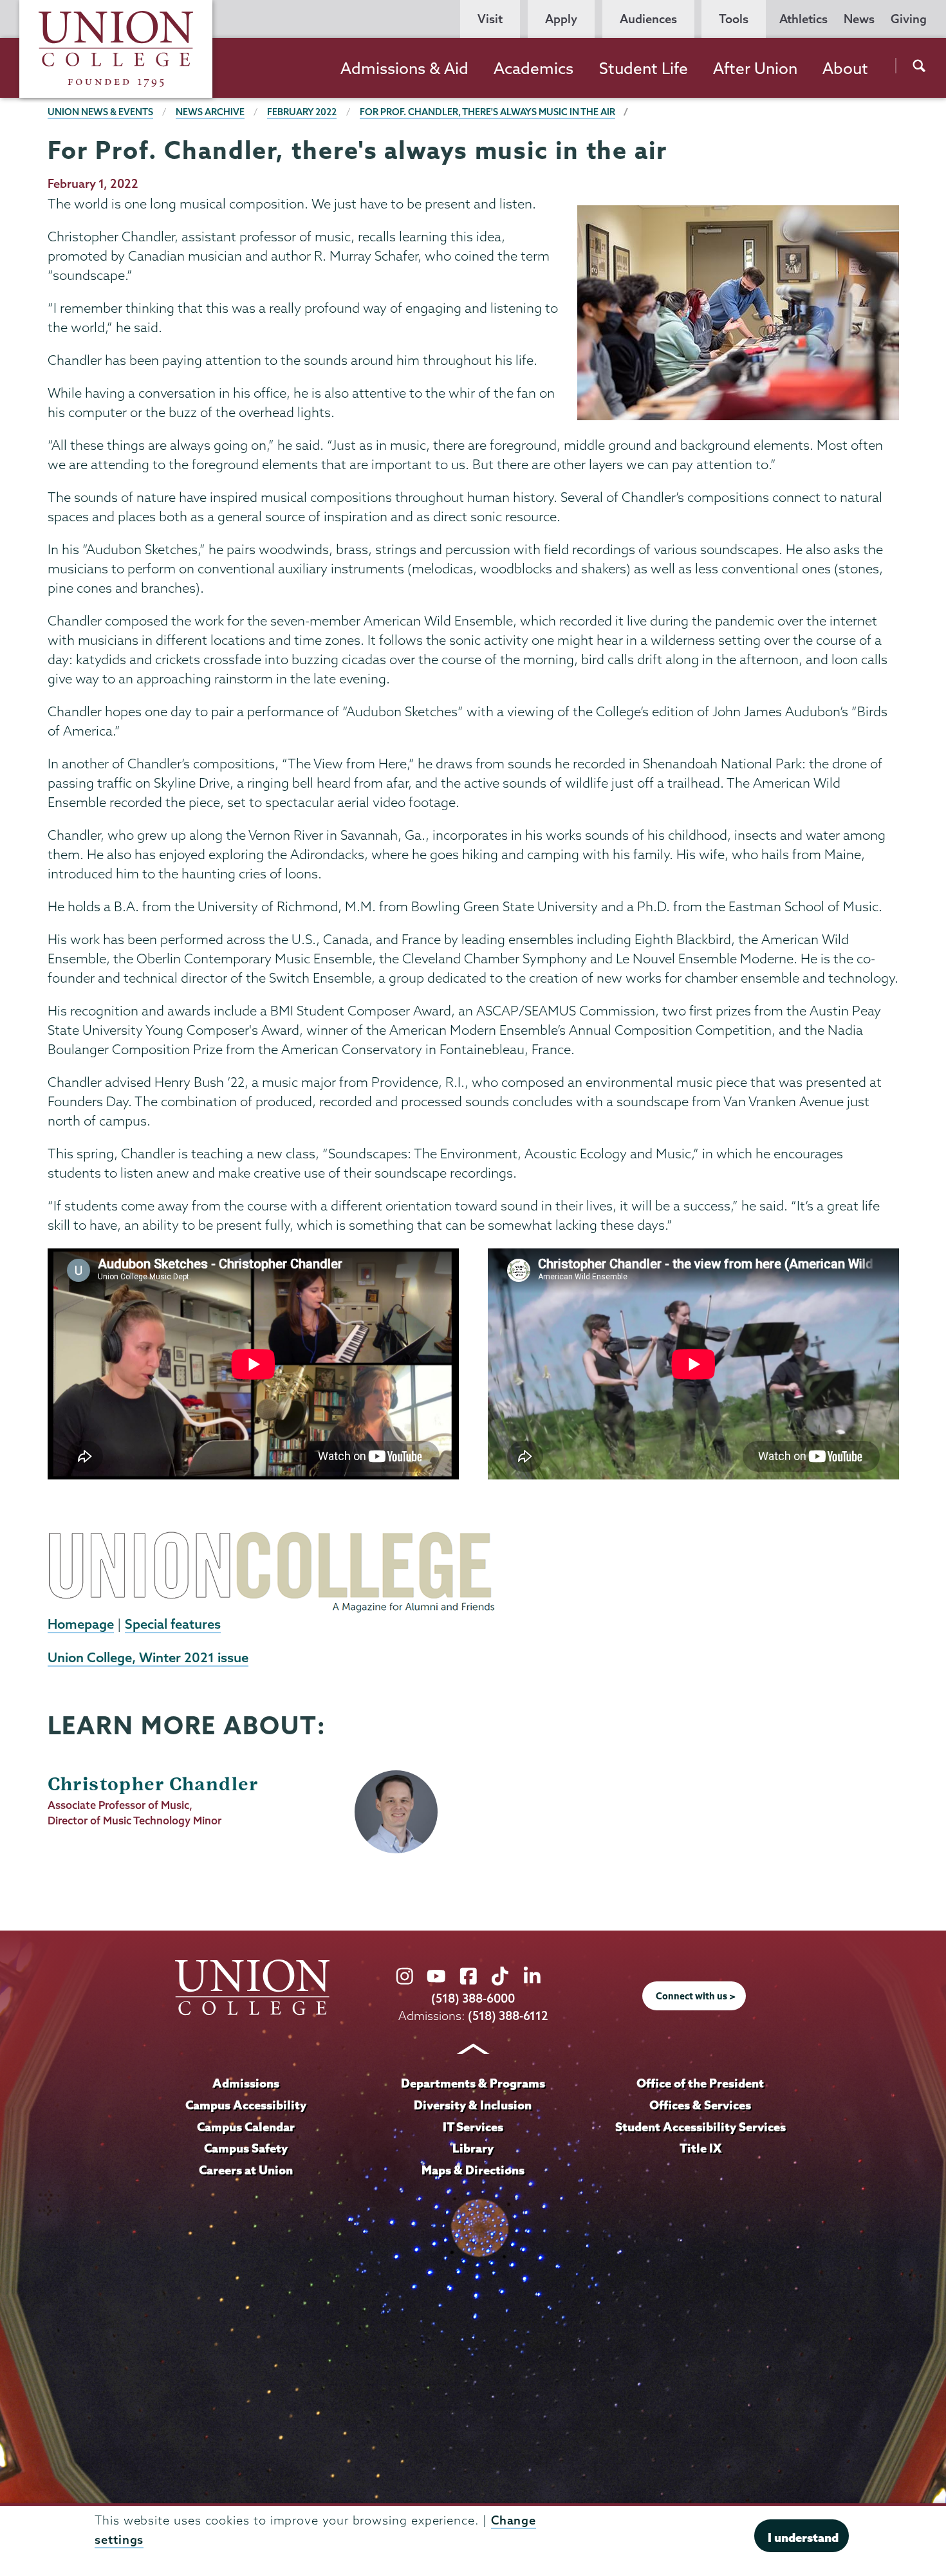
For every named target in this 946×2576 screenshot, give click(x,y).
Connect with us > (696, 1996)
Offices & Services (700, 2105)
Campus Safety (246, 2148)
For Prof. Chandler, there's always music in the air (487, 112)
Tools (734, 19)
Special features (173, 1624)
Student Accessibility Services (700, 2127)
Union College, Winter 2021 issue (148, 1657)
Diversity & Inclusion (473, 2105)
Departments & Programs (473, 2083)
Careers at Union (246, 2170)
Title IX (700, 2148)
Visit (490, 19)
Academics (533, 68)
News (859, 19)
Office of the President (700, 2083)
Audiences (648, 19)
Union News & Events (100, 112)
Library (473, 2148)
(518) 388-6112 (508, 2016)
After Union (755, 68)
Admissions (246, 2083)
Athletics (803, 19)
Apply (561, 19)
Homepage (81, 1624)
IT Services (473, 2127)
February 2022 (302, 112)
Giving (909, 19)
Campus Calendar (246, 2127)
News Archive (210, 112)
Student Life (644, 68)
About (845, 68)
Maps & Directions (473, 2170)
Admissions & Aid (404, 68)
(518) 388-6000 (473, 1998)
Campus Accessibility (246, 2105)
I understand (803, 2537)
